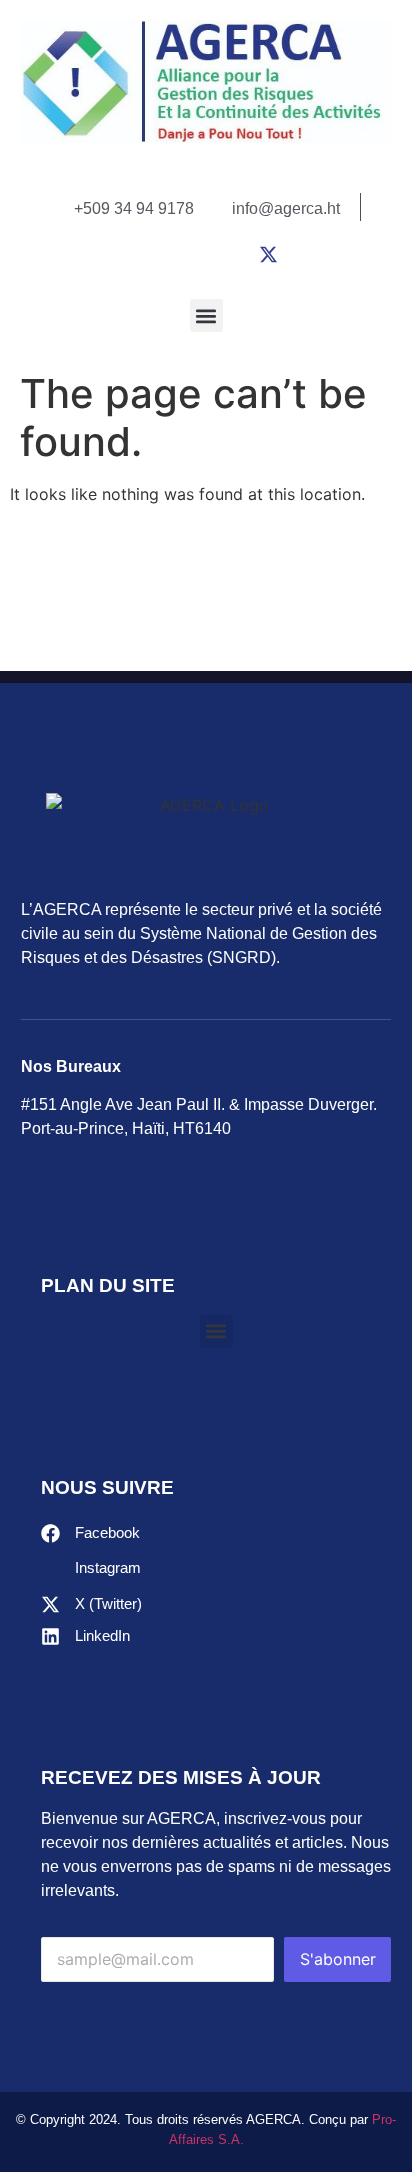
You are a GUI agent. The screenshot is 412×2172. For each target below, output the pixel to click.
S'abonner (338, 1959)
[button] (206, 315)
